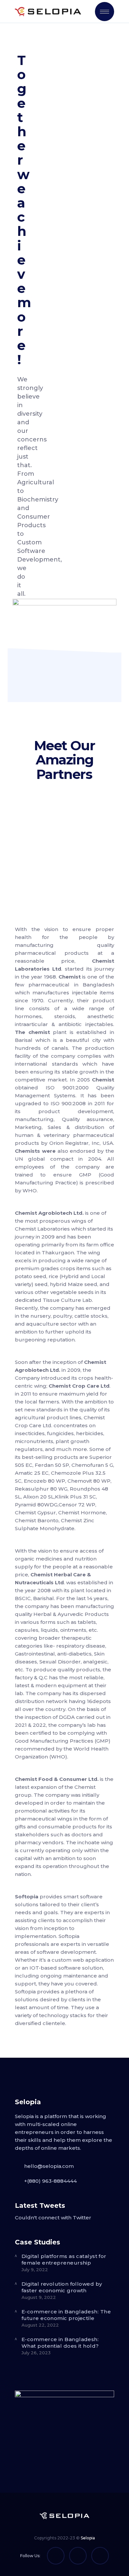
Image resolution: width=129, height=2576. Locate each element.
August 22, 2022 (40, 2325)
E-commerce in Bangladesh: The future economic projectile (66, 2315)
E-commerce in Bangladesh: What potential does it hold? (60, 2343)
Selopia (88, 2538)
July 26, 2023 (36, 2353)
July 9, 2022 (35, 2270)
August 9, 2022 (39, 2297)
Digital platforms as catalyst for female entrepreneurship (64, 2259)
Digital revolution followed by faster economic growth (62, 2287)
